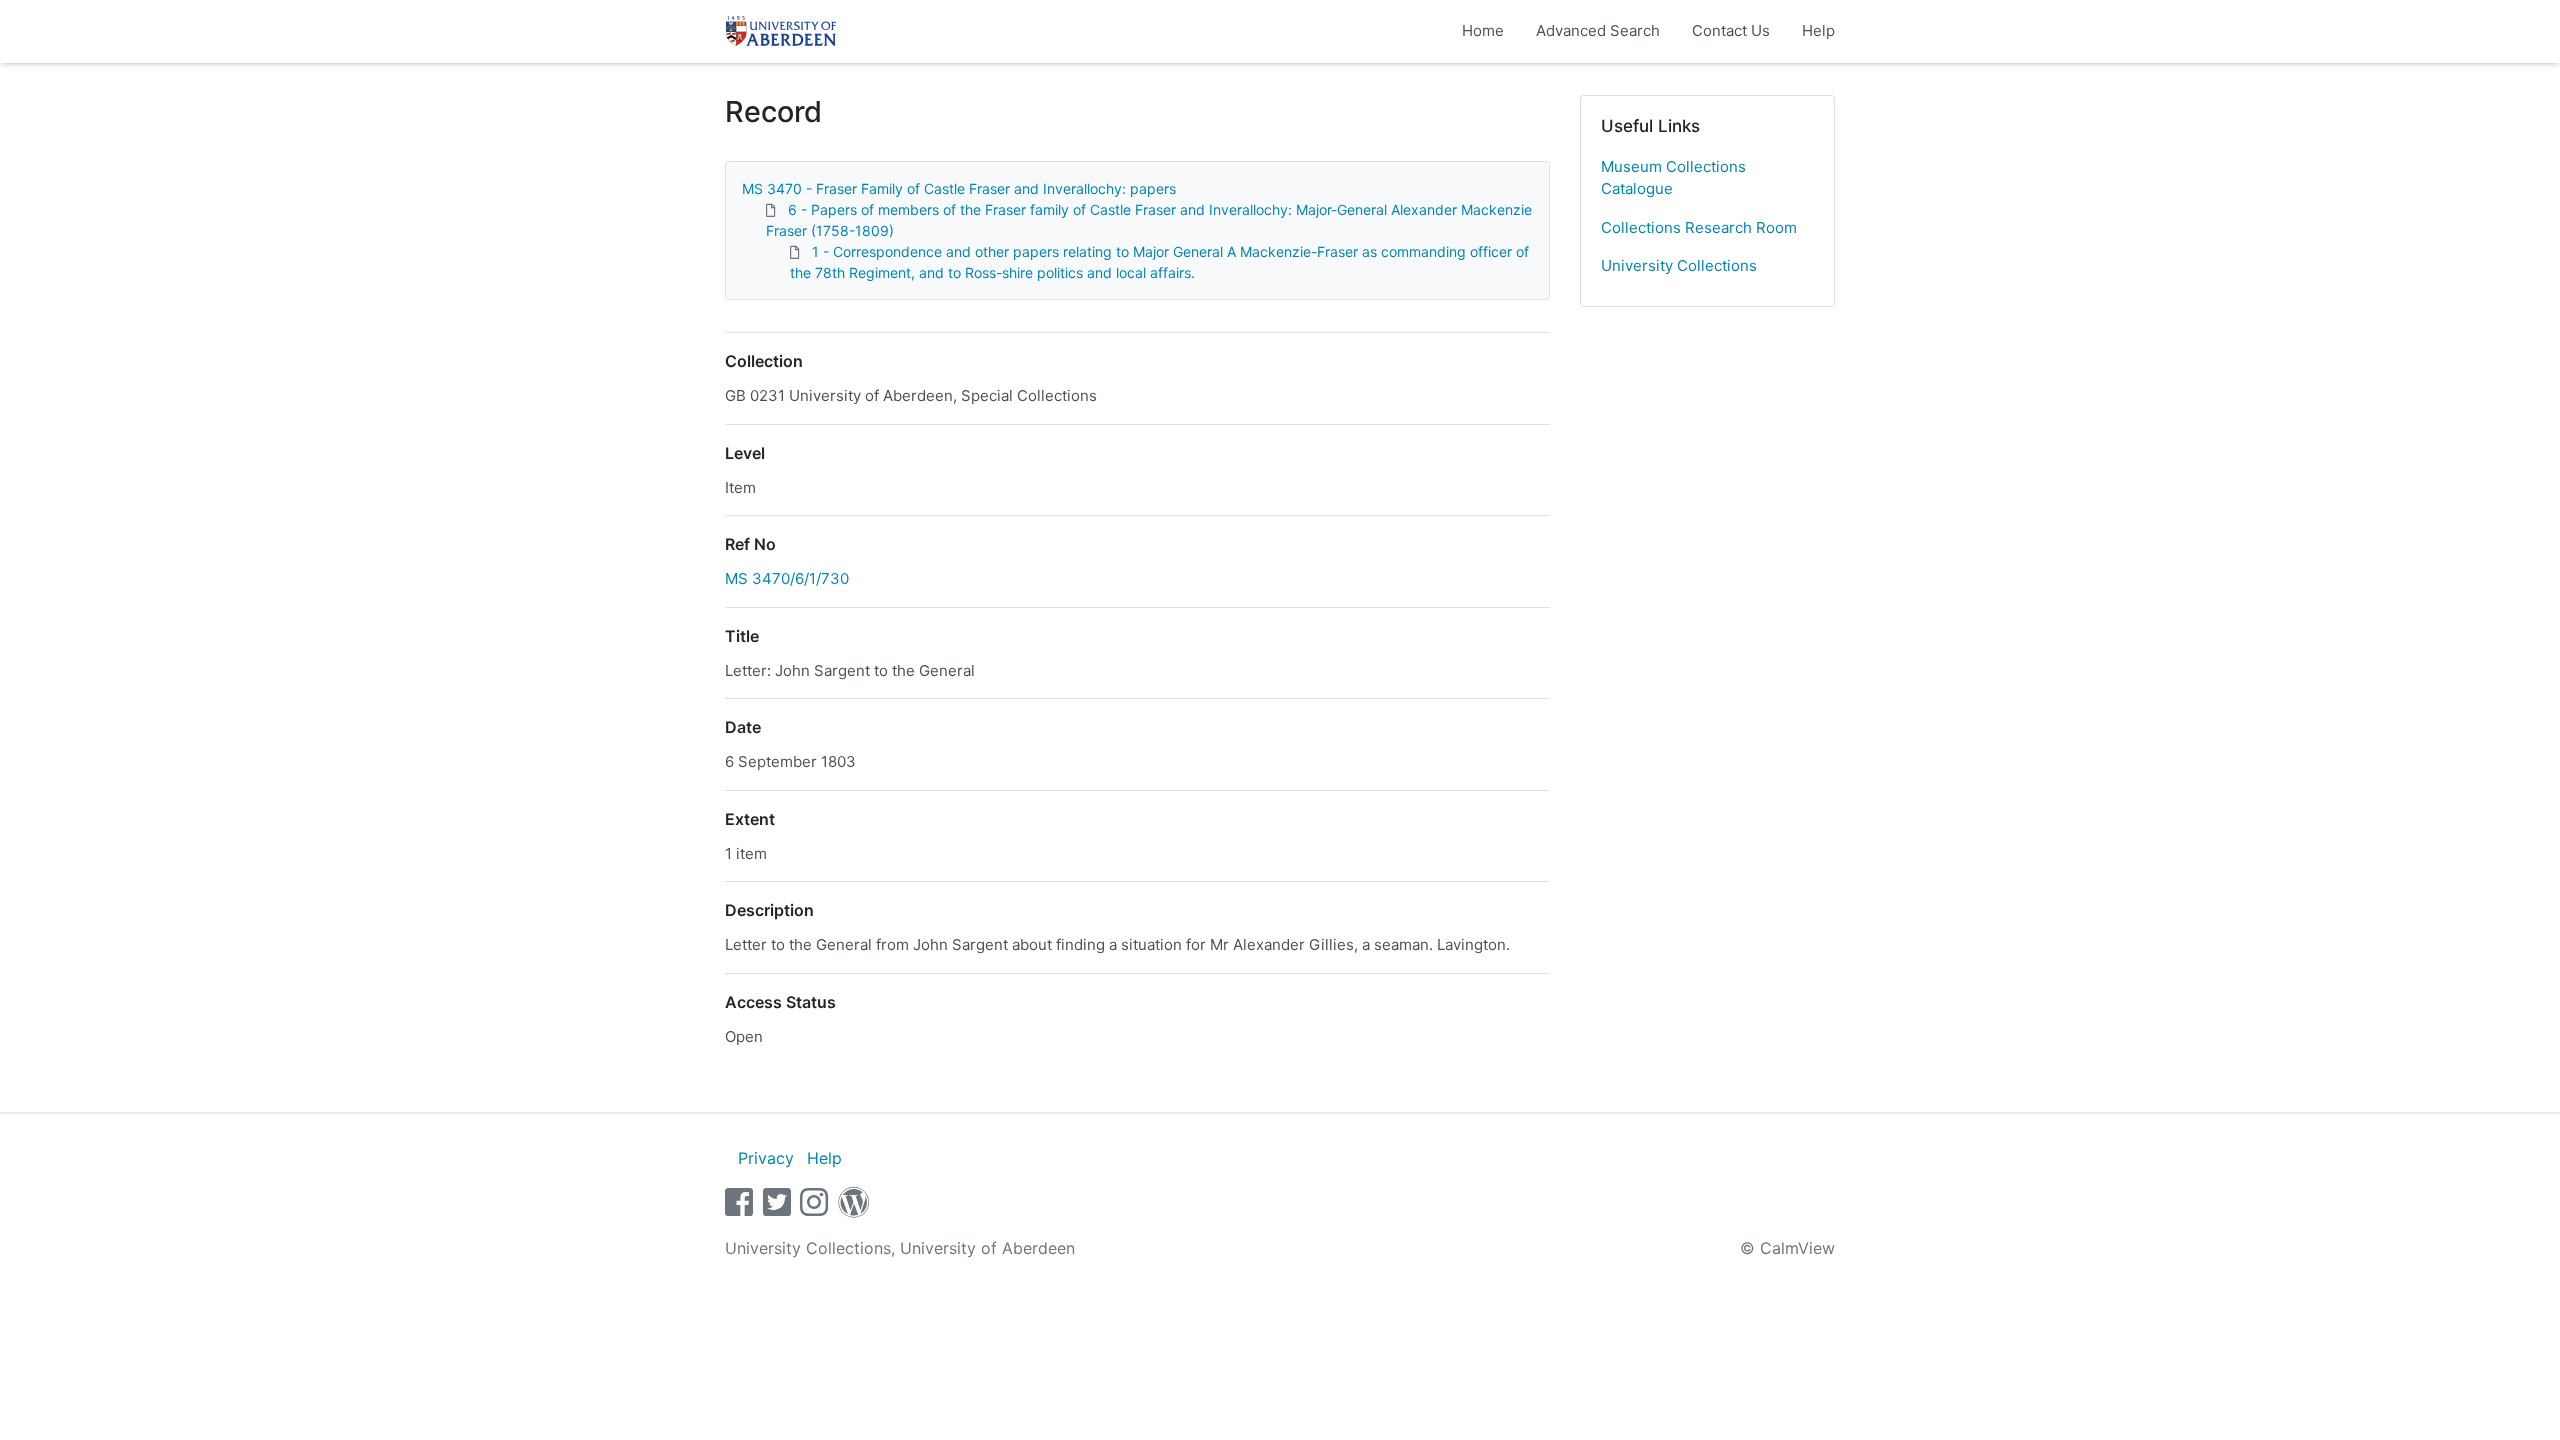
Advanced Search (1598, 30)
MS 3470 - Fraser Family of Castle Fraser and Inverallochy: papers (959, 188)
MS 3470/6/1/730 (787, 578)
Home (1483, 30)
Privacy (766, 1158)
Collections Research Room (1699, 227)
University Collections (1679, 265)
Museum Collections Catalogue (1673, 178)
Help (1818, 30)
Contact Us (1731, 30)
